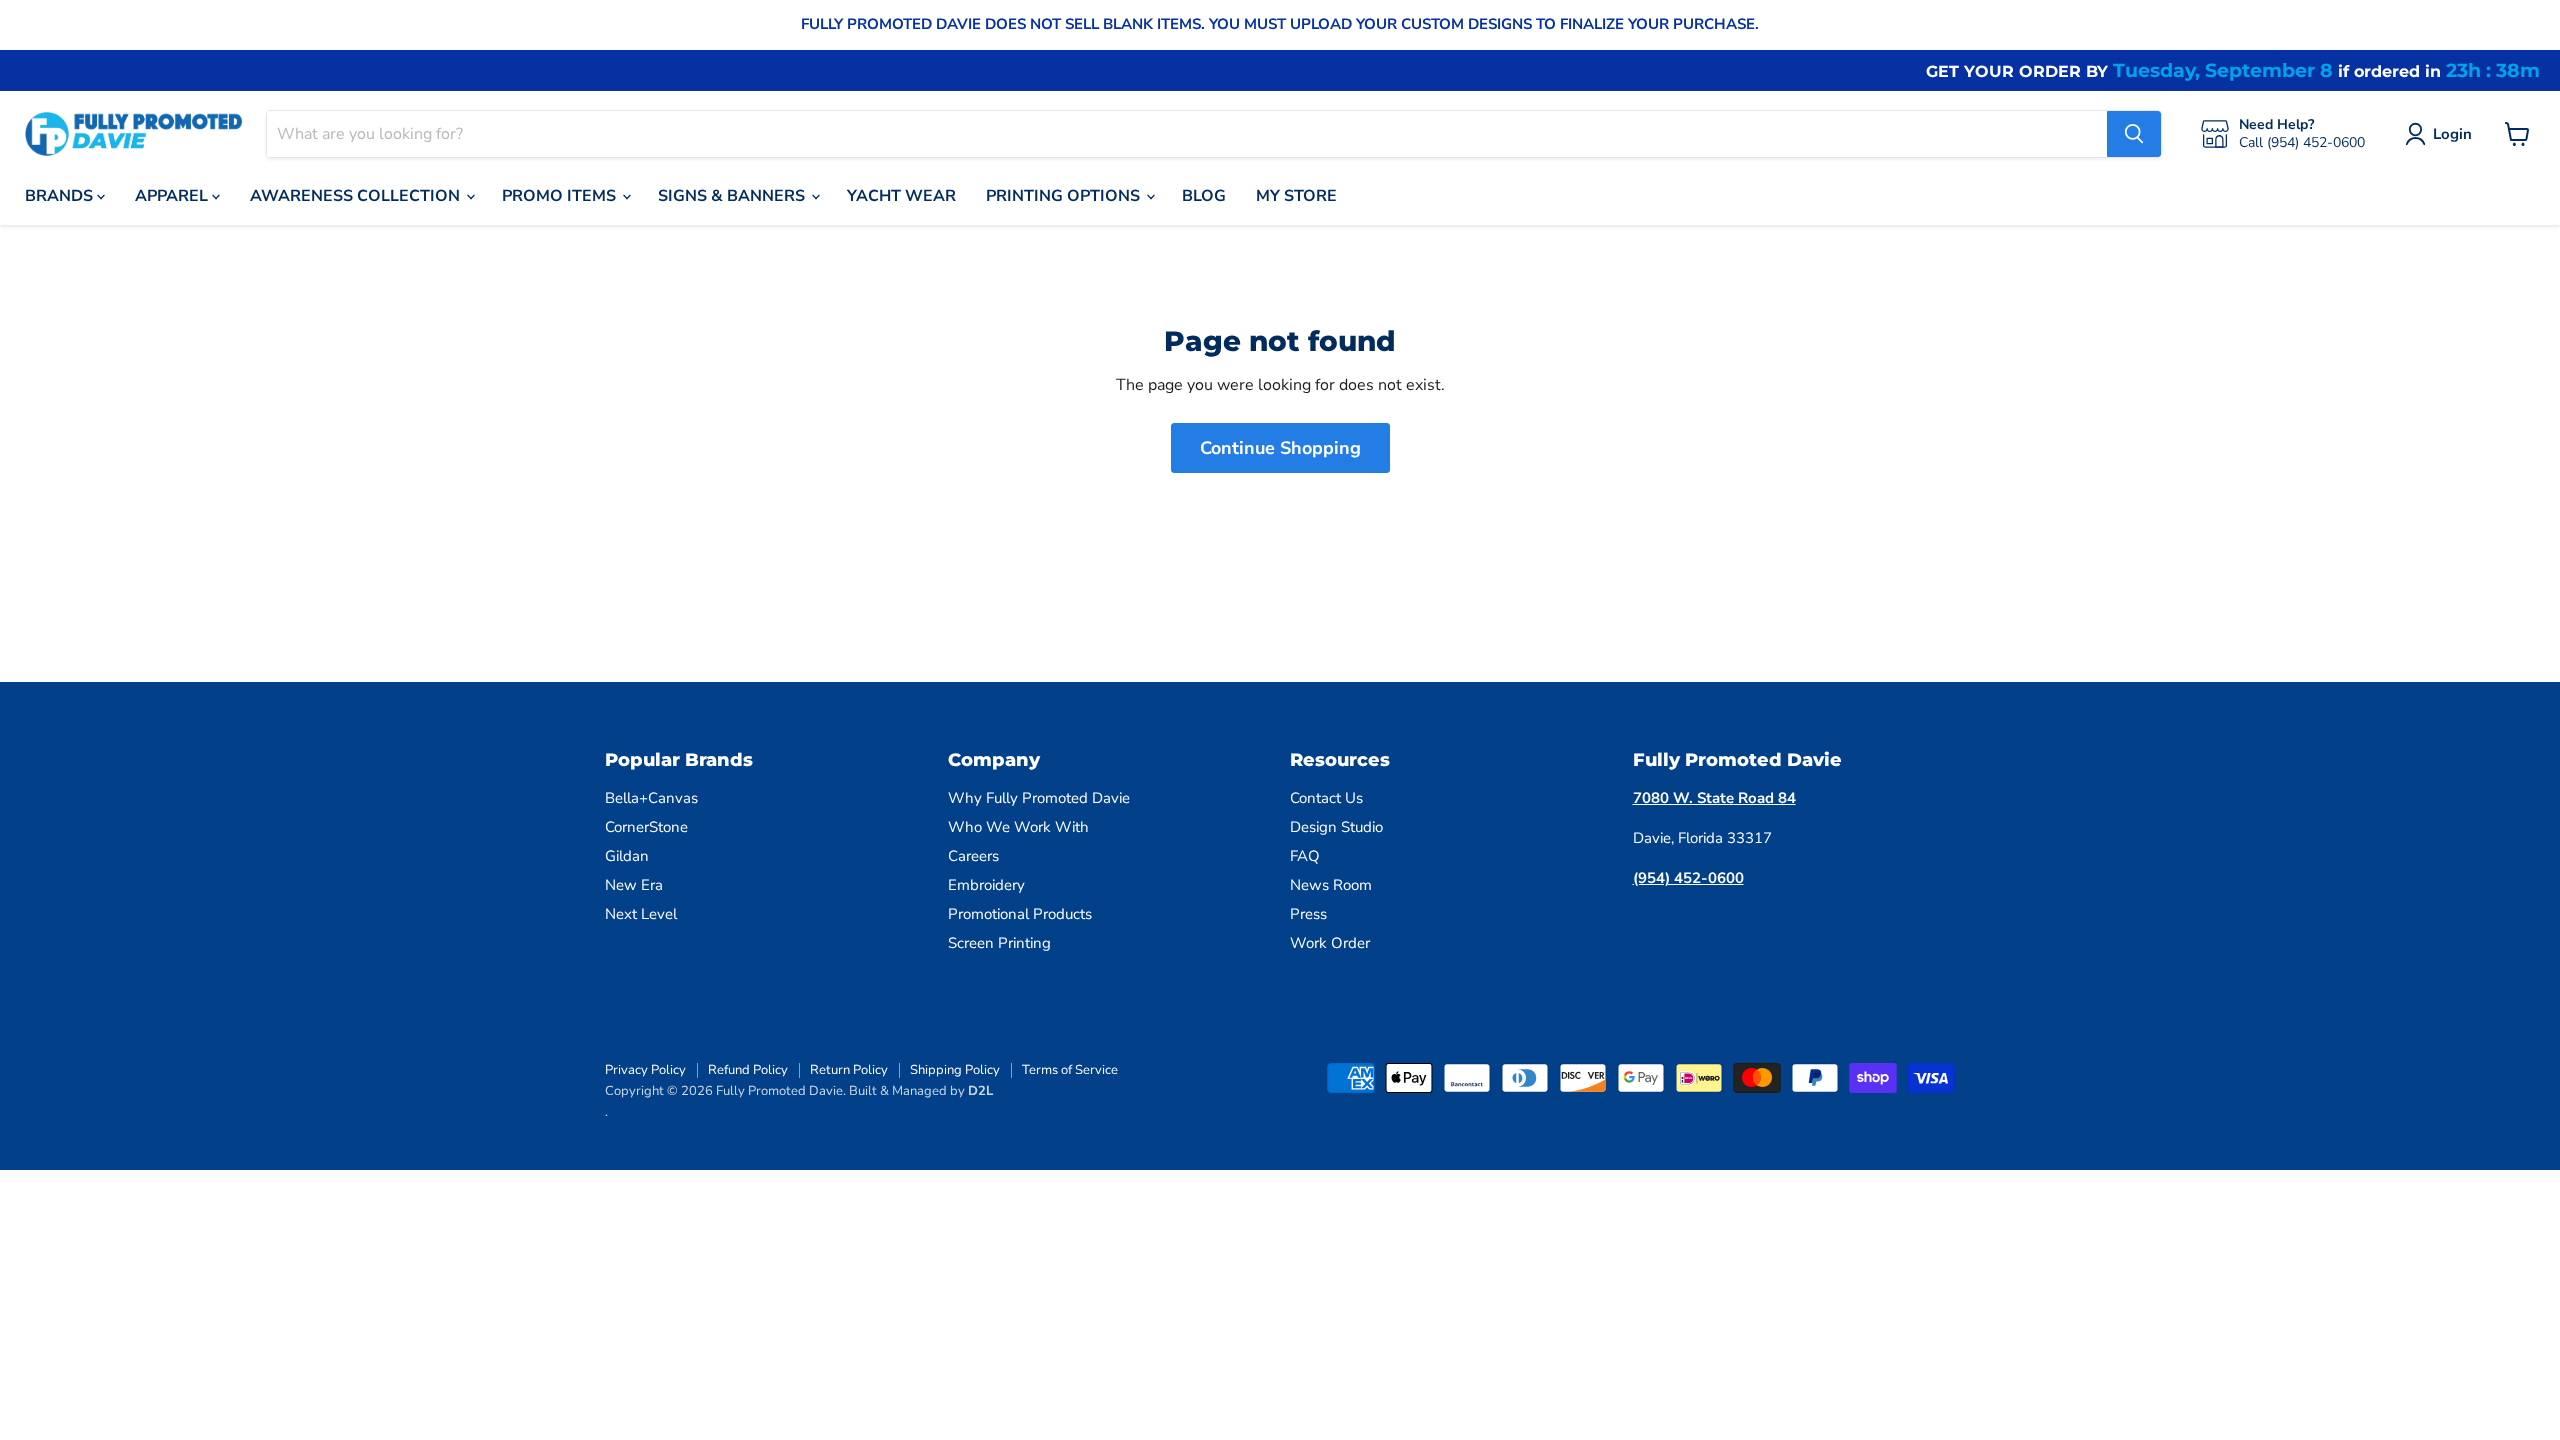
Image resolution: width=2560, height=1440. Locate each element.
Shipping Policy (955, 1070)
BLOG (1204, 196)
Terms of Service (1070, 1070)
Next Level (641, 914)
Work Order (1330, 943)
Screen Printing (999, 943)
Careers (973, 856)
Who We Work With (1018, 827)
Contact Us (1326, 798)
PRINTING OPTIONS (1065, 196)
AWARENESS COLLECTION (357, 196)
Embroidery (986, 885)
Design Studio (1336, 827)
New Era (634, 885)
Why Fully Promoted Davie (1039, 798)
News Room (1331, 885)
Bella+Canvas (651, 798)
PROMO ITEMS (561, 196)
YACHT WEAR (901, 196)
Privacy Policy (645, 1070)
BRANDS (61, 196)
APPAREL (173, 196)
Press (1308, 914)
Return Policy (849, 1070)
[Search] (2134, 134)
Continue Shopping (1280, 448)
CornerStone (646, 827)
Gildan (627, 856)
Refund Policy (748, 1070)
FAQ (1305, 856)
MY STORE (1296, 196)
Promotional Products (1020, 914)
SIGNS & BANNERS (733, 196)
